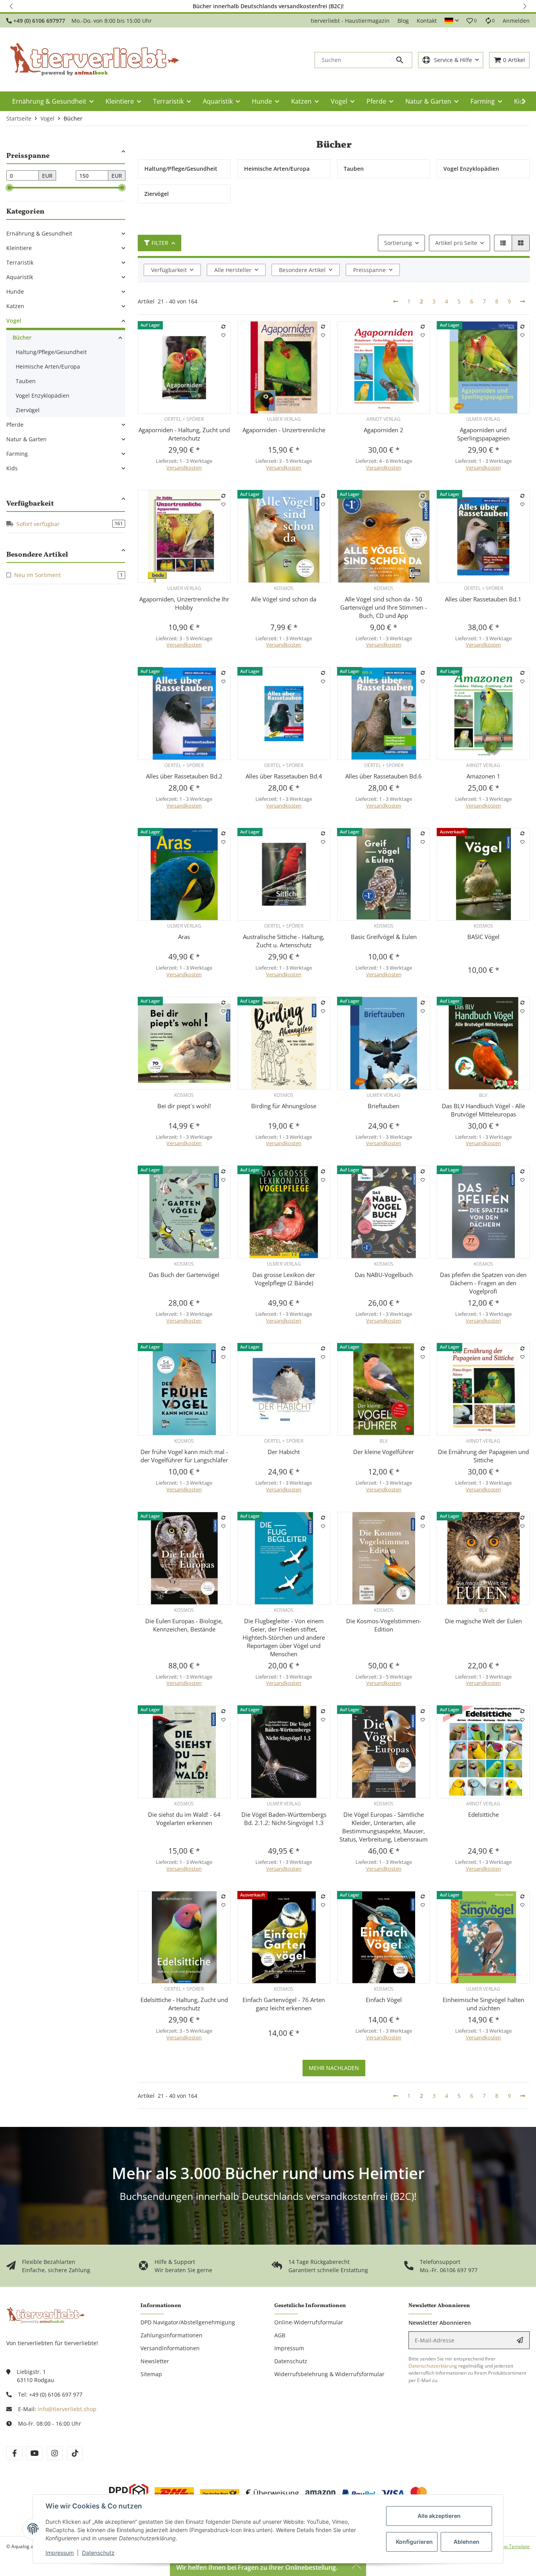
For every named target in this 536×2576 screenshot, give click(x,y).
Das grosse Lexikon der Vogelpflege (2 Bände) (284, 1279)
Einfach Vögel (384, 2000)
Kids (12, 468)
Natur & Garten (26, 439)
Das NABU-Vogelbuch (384, 1275)
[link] (66, 233)
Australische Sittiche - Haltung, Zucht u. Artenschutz (284, 941)
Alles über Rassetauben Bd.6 (384, 776)
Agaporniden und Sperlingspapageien (483, 434)
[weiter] (523, 301)
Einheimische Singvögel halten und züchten (483, 2004)
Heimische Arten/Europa (48, 366)
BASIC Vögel (483, 937)
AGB (280, 2335)
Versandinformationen (170, 2348)
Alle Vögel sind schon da (284, 599)
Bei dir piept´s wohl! (184, 1106)
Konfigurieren (414, 2542)
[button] (12, 6)
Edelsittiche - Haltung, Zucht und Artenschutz (184, 2004)
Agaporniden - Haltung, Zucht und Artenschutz (184, 434)
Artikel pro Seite (456, 243)
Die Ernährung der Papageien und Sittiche (483, 1456)
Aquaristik (20, 277)
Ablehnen (467, 2542)
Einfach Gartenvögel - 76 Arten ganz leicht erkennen (284, 2004)
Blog (403, 21)
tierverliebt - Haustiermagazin (350, 21)
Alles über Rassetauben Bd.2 (184, 776)
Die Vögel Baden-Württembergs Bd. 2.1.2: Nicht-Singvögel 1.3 (284, 1819)
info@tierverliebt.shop (67, 2409)
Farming (17, 454)
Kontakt (427, 21)
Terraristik (20, 262)
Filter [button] (160, 243)
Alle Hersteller (233, 270)
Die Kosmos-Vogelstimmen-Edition (384, 1625)
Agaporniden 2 (384, 430)
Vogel (14, 321)
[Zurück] (396, 301)
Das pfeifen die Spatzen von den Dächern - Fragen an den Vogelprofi (483, 1283)
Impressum (60, 2553)
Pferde (15, 425)
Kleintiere (19, 248)
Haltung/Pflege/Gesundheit (51, 352)
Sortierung (398, 243)
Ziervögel (28, 410)
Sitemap (151, 2374)
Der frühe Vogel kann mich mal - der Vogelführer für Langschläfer (184, 1456)
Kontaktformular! (380, 6)
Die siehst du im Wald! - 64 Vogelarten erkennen (184, 1819)
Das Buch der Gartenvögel (184, 1275)
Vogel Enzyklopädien (43, 396)
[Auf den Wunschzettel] (223, 335)
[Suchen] (401, 60)
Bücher (22, 337)
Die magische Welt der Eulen (483, 1621)
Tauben (26, 381)
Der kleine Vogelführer (384, 1452)
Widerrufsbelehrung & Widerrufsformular (329, 2374)
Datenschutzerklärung (433, 2366)
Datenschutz (98, 2553)
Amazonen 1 (483, 776)
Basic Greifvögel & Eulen (384, 937)
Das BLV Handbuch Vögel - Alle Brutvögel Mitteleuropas (483, 1110)
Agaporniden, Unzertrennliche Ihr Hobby (184, 603)
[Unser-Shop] (46, 2315)
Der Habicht (284, 1452)
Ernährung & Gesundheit (39, 233)
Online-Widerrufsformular (309, 2322)
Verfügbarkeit (169, 270)
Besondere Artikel (302, 270)
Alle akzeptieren (439, 2516)
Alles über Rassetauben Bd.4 (284, 776)
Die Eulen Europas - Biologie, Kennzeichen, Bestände (184, 1625)
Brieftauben (384, 1106)
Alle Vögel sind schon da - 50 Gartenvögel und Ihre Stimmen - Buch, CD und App (384, 607)
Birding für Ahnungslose (284, 1106)
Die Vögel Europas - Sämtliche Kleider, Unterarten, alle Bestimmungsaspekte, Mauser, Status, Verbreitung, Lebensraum (384, 1827)
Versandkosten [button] (184, 468)
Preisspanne (369, 270)
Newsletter (155, 2361)
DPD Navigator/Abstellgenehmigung (188, 2322)
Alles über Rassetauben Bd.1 (483, 599)
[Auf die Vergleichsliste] (223, 327)
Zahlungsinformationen (171, 2335)
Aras (184, 937)
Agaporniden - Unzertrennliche (284, 430)
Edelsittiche (483, 1814)
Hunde (15, 291)
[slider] (9, 188)
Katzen (15, 306)
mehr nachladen (334, 2068)
